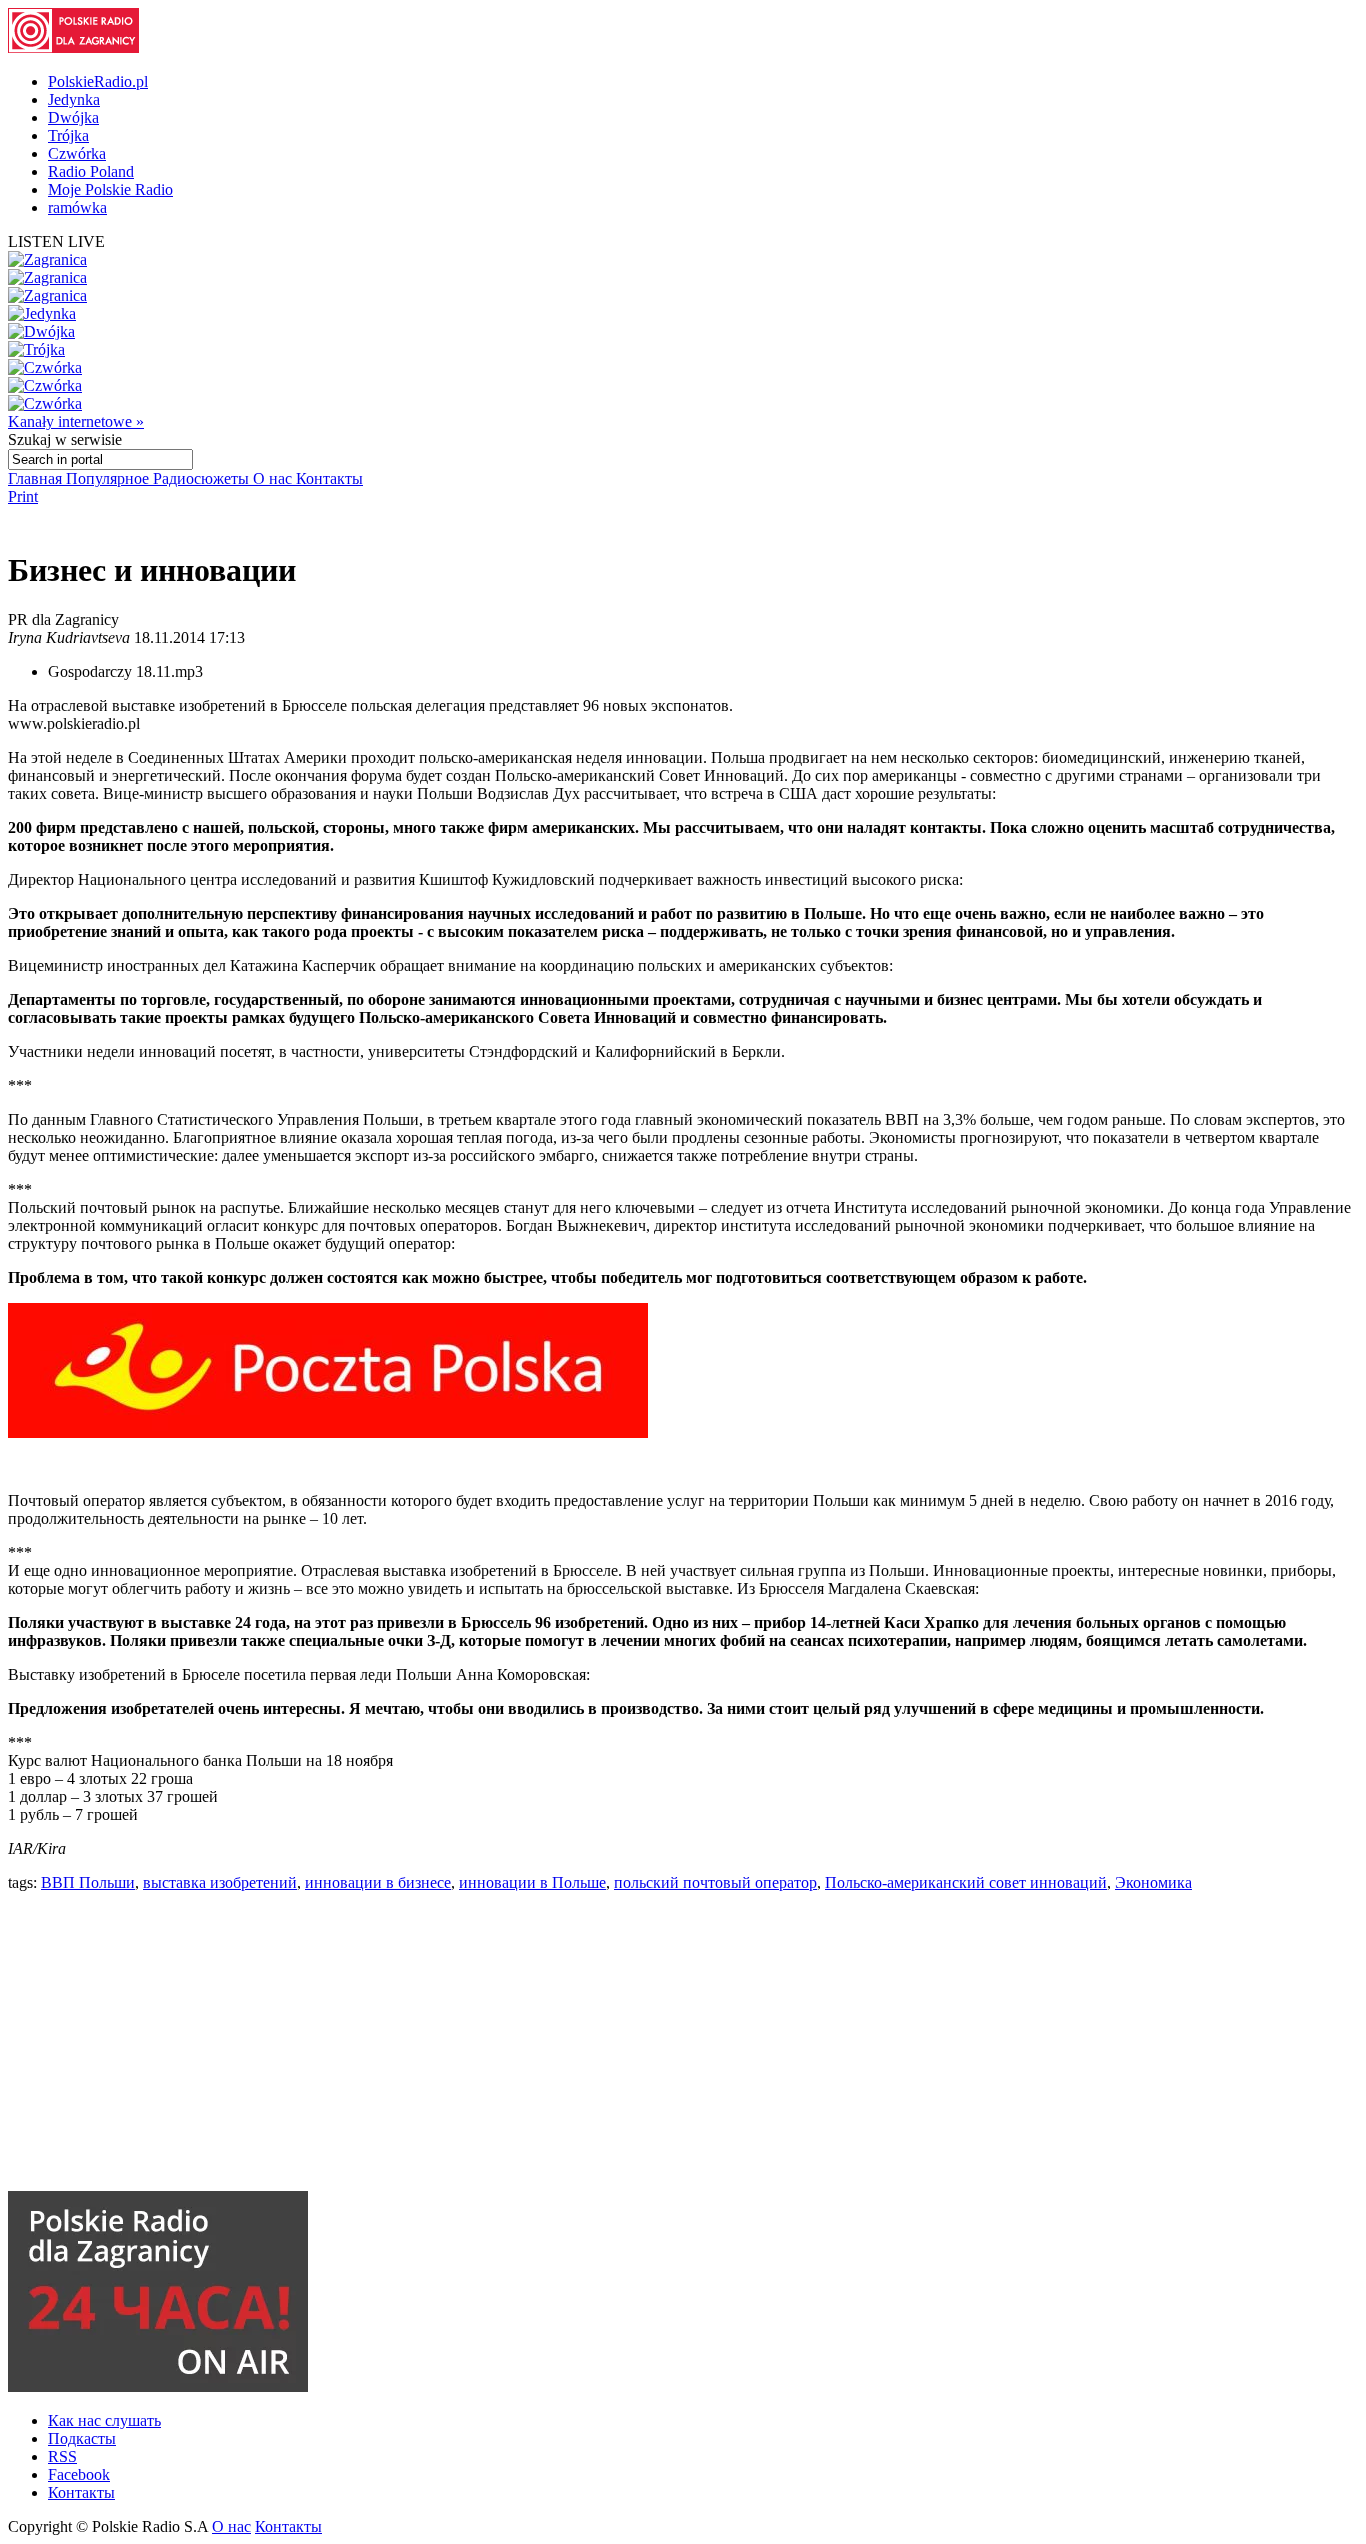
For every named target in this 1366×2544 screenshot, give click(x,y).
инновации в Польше (532, 1882)
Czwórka (77, 153)
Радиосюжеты (203, 478)
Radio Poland (91, 171)
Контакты (329, 478)
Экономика (1153, 1882)
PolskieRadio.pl (98, 81)
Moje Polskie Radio (110, 189)
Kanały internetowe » (76, 421)
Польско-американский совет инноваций (966, 1882)
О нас (274, 478)
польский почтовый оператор (715, 1882)
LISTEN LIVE (56, 241)
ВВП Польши (88, 1882)
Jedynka (74, 99)
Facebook (79, 2474)
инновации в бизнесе (378, 1882)
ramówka (77, 207)
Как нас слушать (104, 2420)
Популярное (109, 478)
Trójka (68, 135)
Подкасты (82, 2438)
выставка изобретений (220, 1882)
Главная (37, 478)
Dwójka (73, 117)
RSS (62, 2456)
